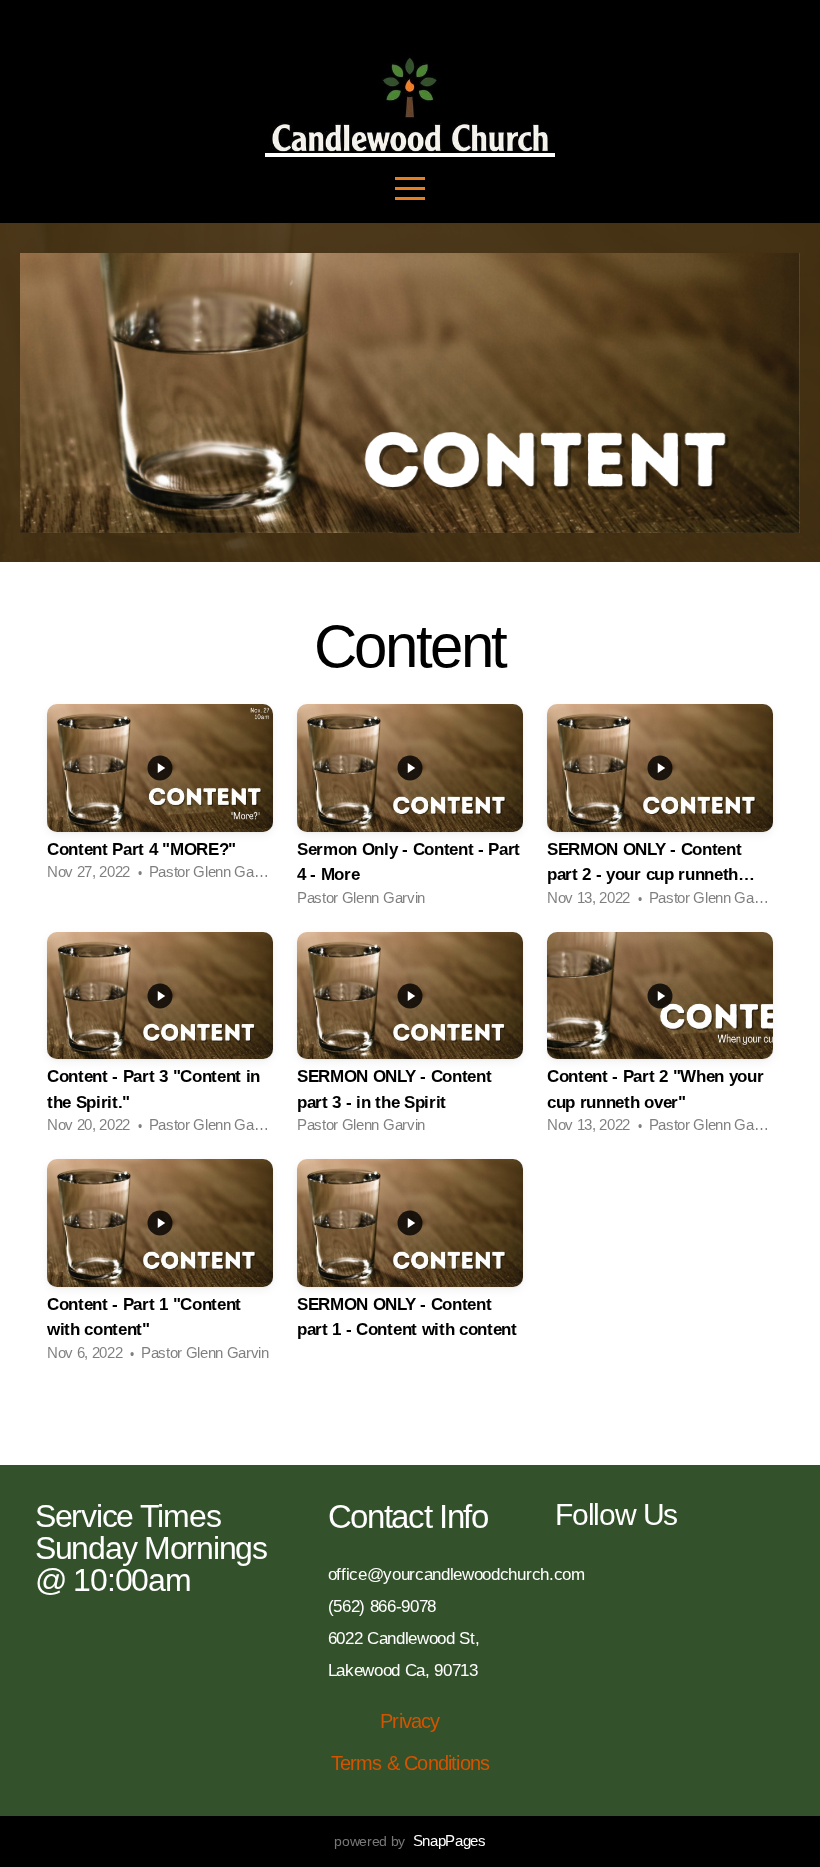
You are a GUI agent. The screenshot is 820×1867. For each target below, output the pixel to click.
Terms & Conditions (410, 1763)
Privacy (409, 1721)
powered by (409, 1841)
